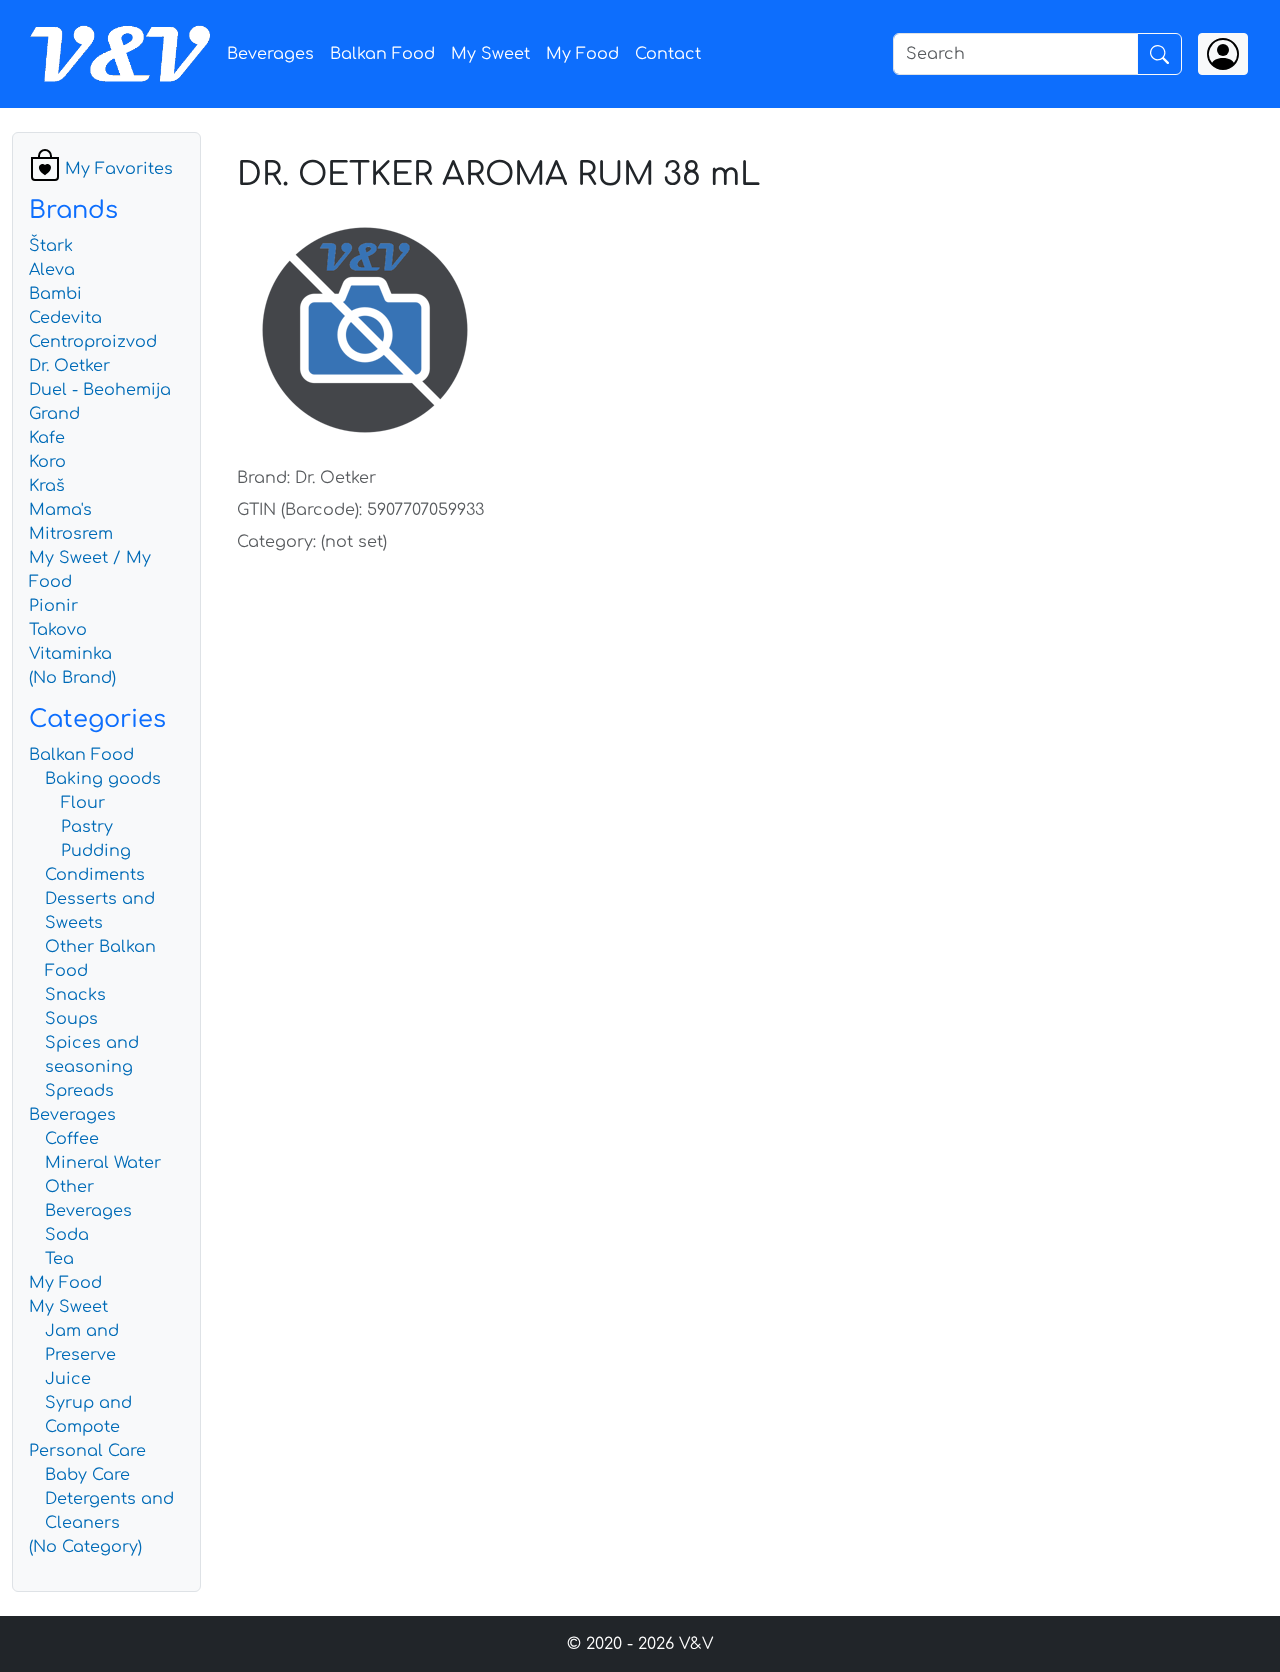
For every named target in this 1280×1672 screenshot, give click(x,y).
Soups (71, 1019)
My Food (582, 54)
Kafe (47, 438)
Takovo (58, 630)
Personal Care (87, 1451)
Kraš (47, 486)
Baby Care (87, 1475)
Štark (51, 246)
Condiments (95, 875)
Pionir (53, 606)
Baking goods (103, 779)
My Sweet (490, 54)
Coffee (72, 1139)
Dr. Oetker (69, 366)
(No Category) (85, 1547)
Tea (59, 1259)
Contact (668, 54)
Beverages (270, 54)
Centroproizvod (93, 342)
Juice (68, 1379)
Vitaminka (70, 654)
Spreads (79, 1091)
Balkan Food (382, 54)
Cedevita (65, 318)
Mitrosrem (71, 534)
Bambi (55, 294)
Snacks (75, 995)
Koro (47, 462)
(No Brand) (72, 678)
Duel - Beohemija (100, 390)
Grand (54, 414)
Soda (67, 1235)
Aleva (52, 270)
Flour (83, 803)
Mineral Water (103, 1163)
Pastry (87, 827)
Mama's (60, 510)
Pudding (96, 851)
